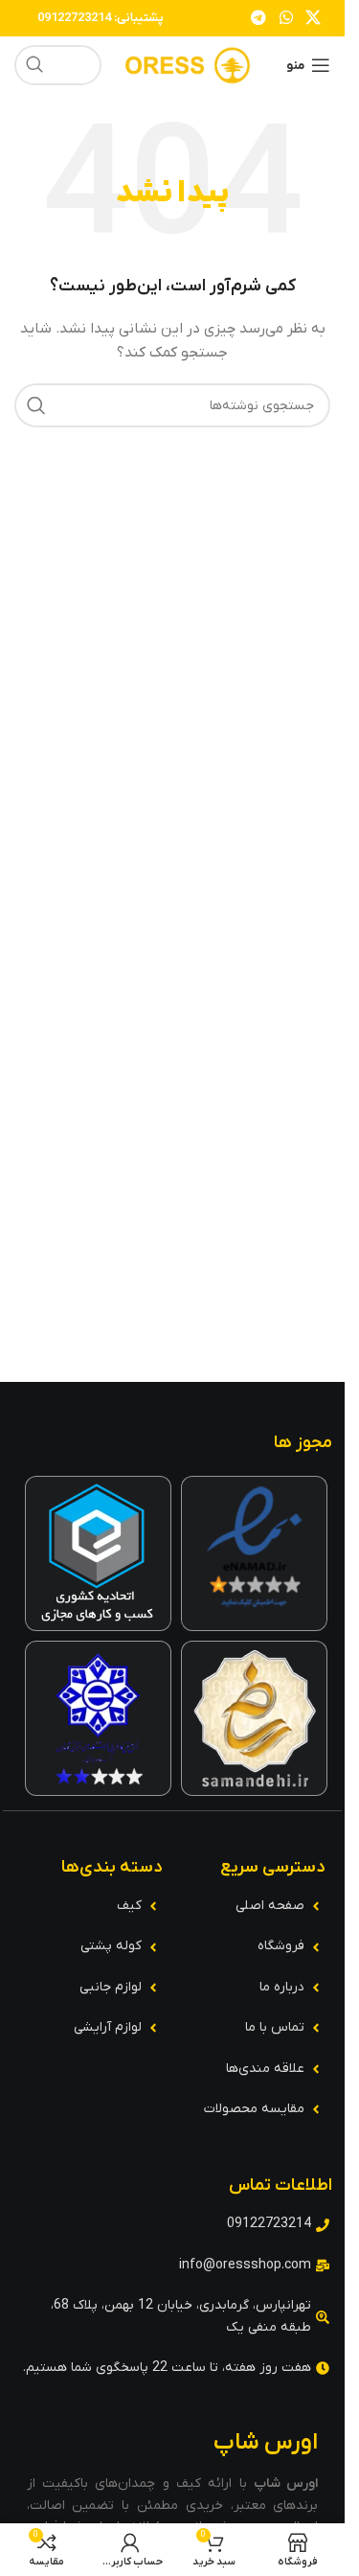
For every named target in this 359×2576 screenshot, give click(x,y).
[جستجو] (34, 65)
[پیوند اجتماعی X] (313, 18)
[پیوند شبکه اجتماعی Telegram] (259, 18)
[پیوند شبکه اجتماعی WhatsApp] (286, 18)
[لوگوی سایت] (187, 65)
